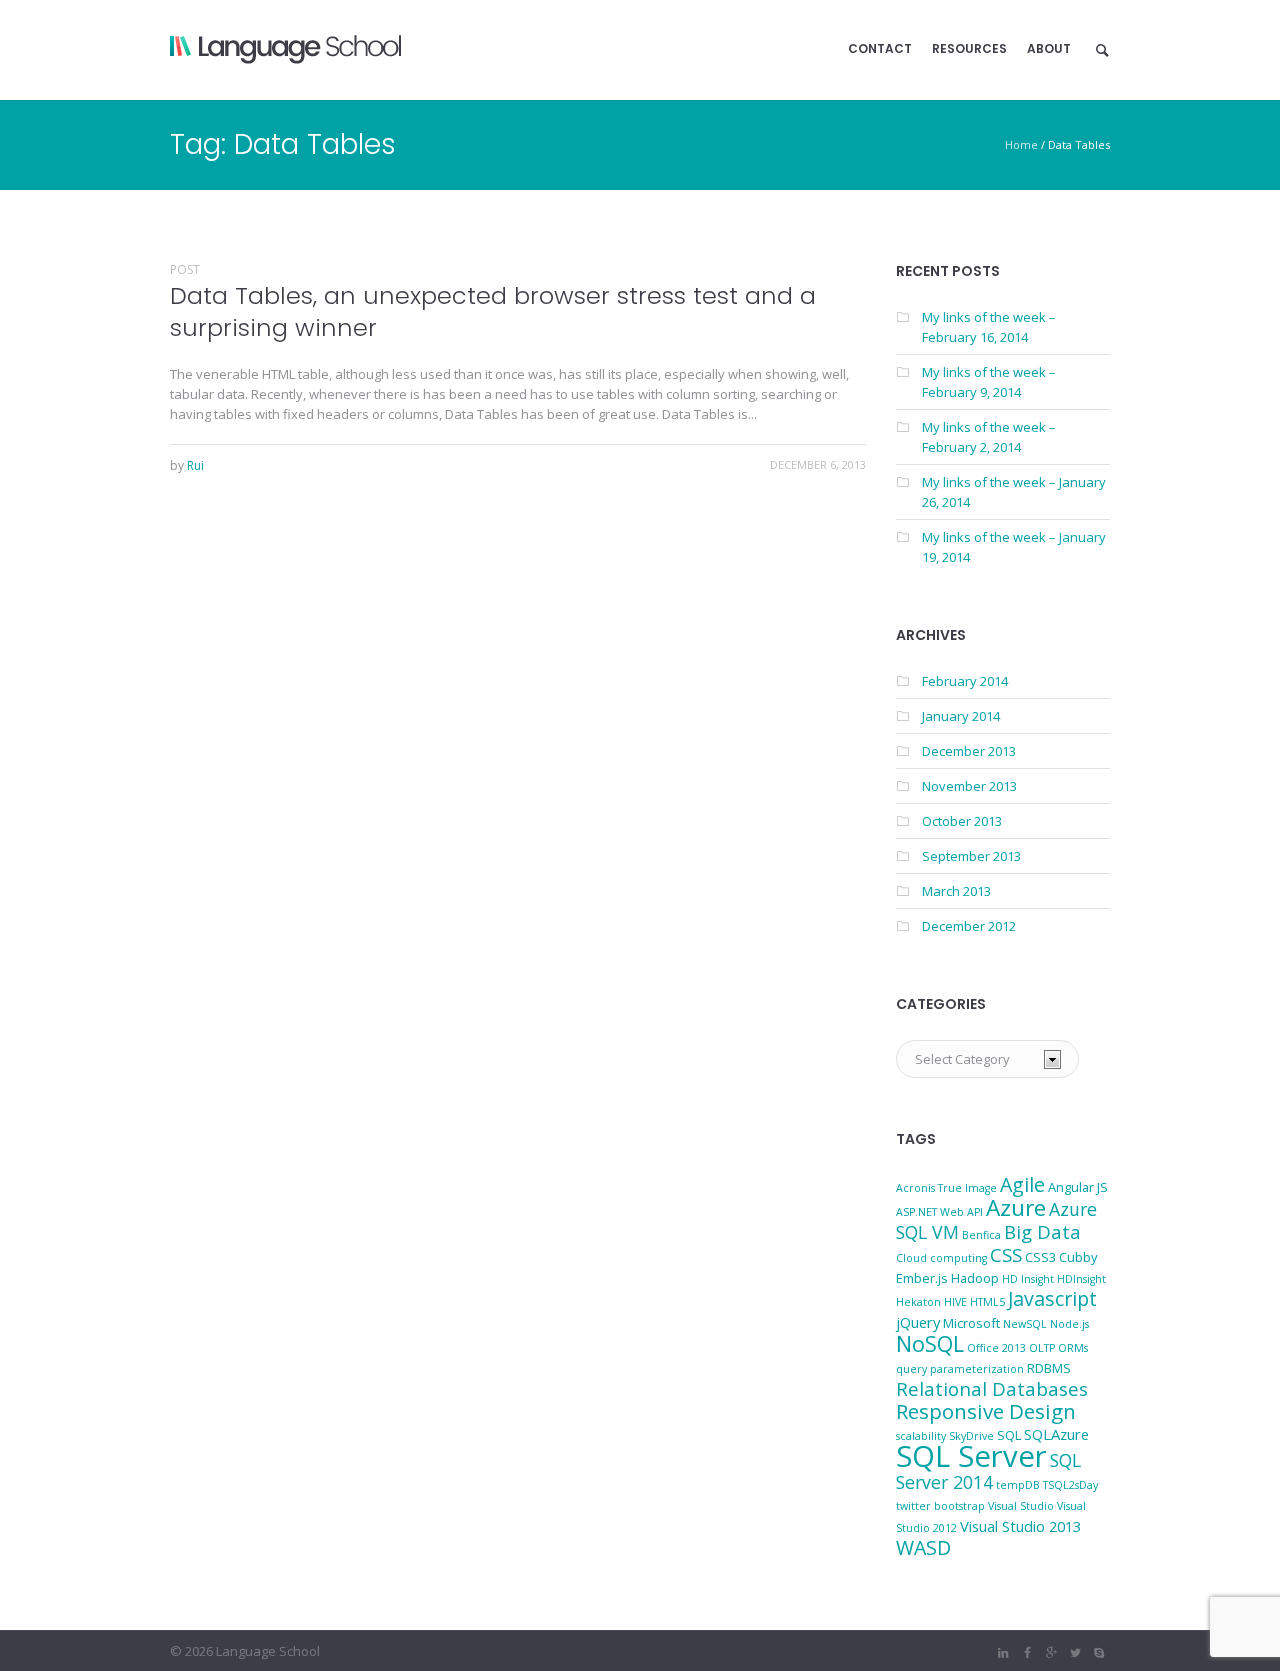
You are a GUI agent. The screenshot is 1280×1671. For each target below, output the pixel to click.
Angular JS (1078, 1187)
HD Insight (1028, 1279)
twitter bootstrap (940, 1506)
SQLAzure (1056, 1434)
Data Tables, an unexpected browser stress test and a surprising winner (493, 311)
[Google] (1051, 1653)
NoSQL (930, 1343)
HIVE (955, 1302)
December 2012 (969, 926)
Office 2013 (996, 1348)
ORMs (1073, 1348)
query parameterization (960, 1369)
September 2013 (971, 856)
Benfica (981, 1235)
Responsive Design (986, 1411)
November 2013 (969, 786)
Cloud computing (941, 1258)
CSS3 (1040, 1257)
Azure (1016, 1207)
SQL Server (971, 1456)
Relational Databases (992, 1388)
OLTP (1042, 1348)
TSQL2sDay (1070, 1485)
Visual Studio (1021, 1506)
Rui (195, 465)
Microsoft (971, 1323)
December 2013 (969, 751)
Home (1021, 144)
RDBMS (1049, 1368)
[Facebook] (1027, 1653)
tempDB (1018, 1485)
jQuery (918, 1322)
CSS (1006, 1254)
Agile (1022, 1184)
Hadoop (975, 1278)
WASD (923, 1547)
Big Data (1042, 1231)
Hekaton (918, 1302)
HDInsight (1081, 1279)
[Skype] (1099, 1653)
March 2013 (956, 891)
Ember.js (922, 1278)
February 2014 (965, 681)
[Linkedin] (1003, 1653)
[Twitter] (1075, 1653)
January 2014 (961, 716)
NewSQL (1025, 1324)
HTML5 (987, 1302)
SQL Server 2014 (988, 1471)
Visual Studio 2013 (1020, 1526)
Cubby (1078, 1257)
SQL (1009, 1435)
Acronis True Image (946, 1188)
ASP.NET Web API (939, 1212)
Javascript (1052, 1298)
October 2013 (962, 821)
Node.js (1069, 1324)
